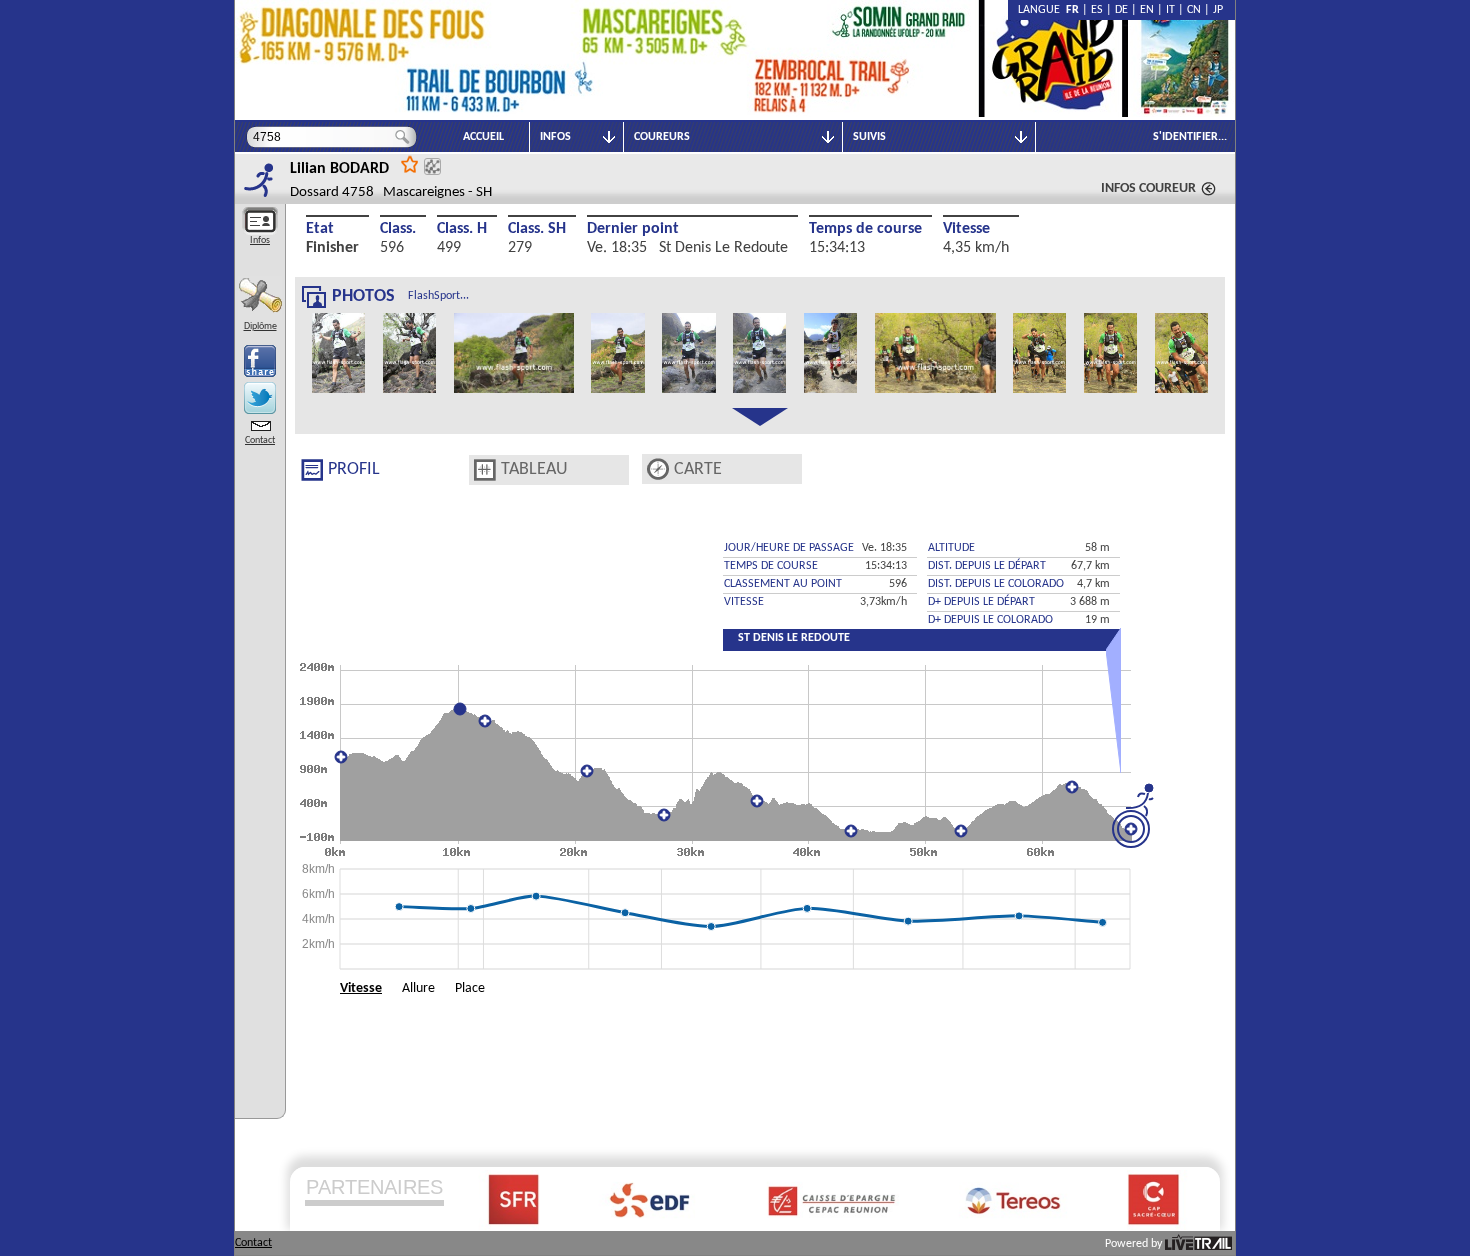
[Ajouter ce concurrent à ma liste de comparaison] (432, 166)
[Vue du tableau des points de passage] (485, 470)
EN (1147, 10)
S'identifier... (1190, 137)
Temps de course (865, 229)
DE (1121, 10)
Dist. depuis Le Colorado (996, 584)
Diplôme (260, 326)
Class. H (462, 229)
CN (1194, 10)
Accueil (483, 137)
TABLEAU (534, 469)
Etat (320, 229)
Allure (418, 988)
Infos (260, 240)
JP (1218, 10)
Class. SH (537, 229)
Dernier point (633, 229)
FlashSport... (438, 296)
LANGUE (1042, 10)
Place (470, 988)
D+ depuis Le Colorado (990, 620)
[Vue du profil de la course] (312, 470)
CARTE (698, 469)
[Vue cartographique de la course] (658, 469)
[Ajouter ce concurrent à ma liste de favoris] (410, 163)
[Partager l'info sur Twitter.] (260, 398)
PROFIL (354, 469)
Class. (398, 229)
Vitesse (966, 229)
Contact (260, 440)
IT (1170, 10)
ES (1097, 10)
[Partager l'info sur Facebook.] (260, 361)
